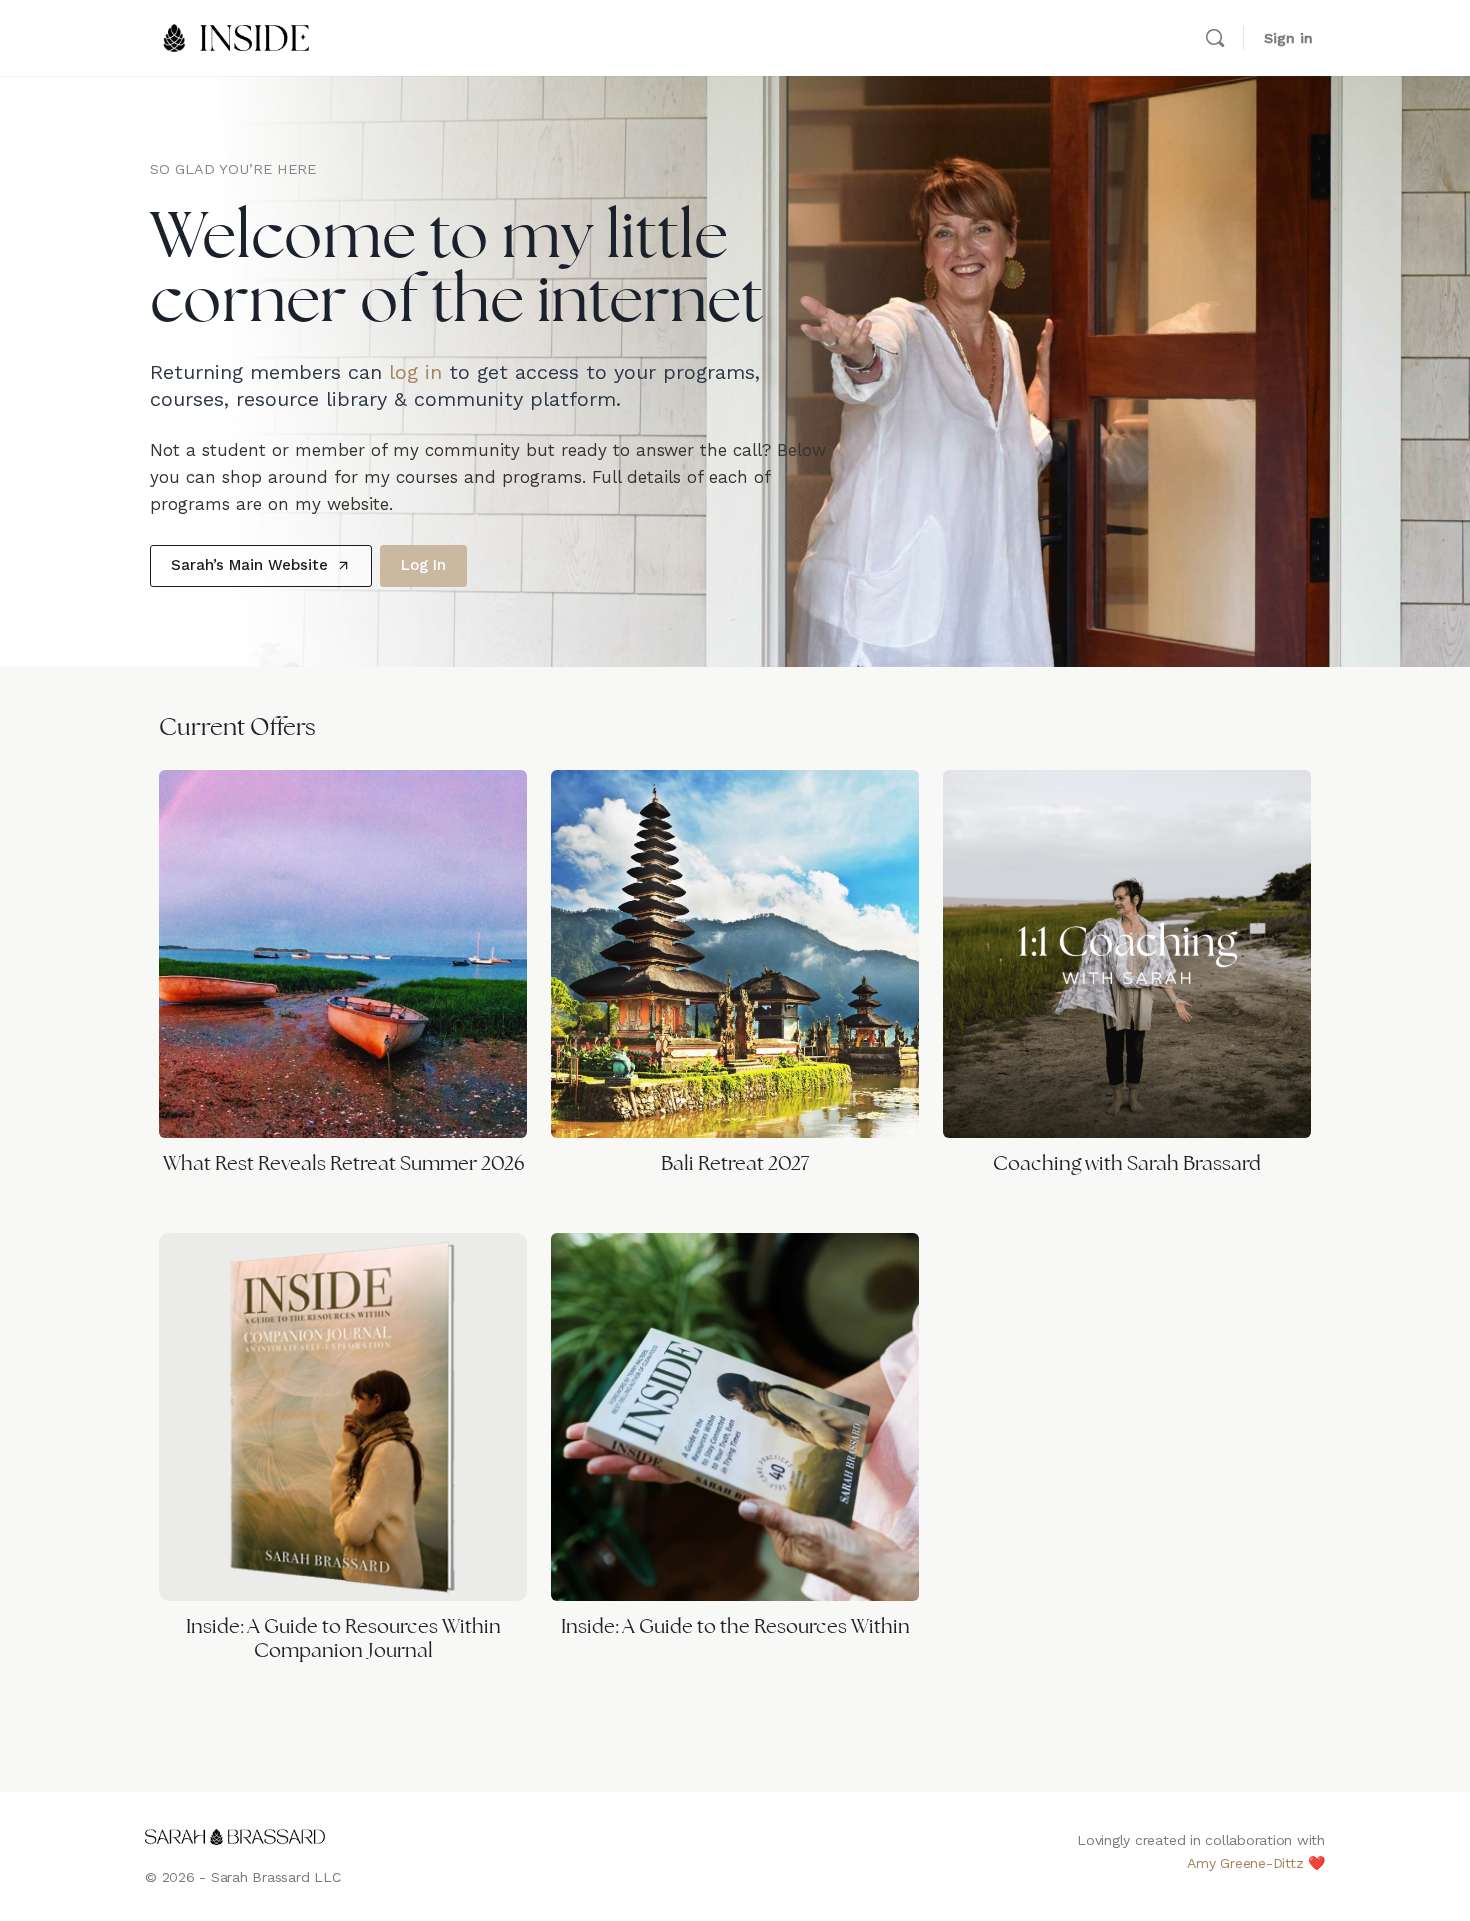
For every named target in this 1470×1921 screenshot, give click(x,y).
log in (415, 372)
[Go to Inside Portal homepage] (237, 36)
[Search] (1215, 38)
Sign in (1288, 38)
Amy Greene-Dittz (1245, 1863)
